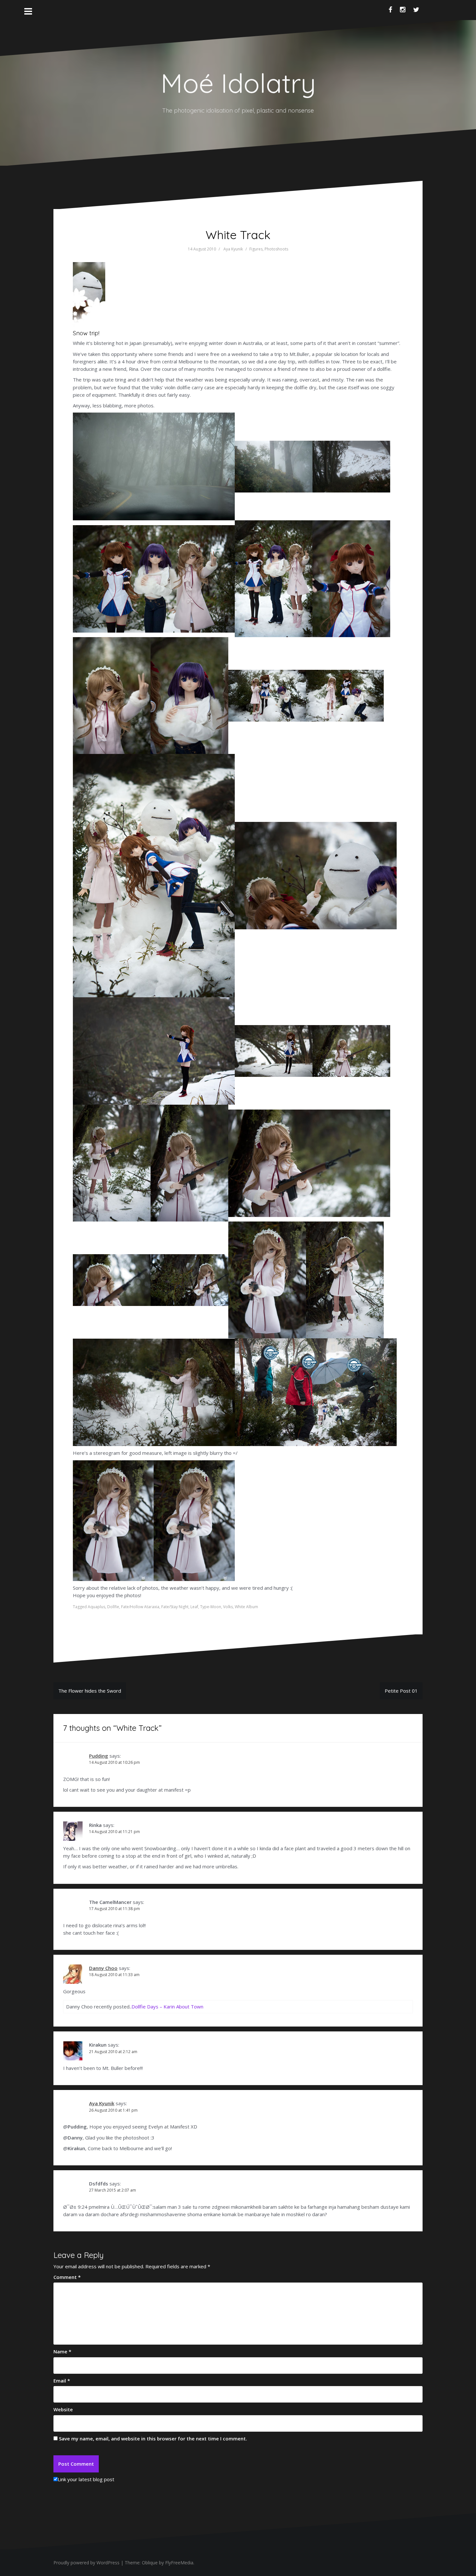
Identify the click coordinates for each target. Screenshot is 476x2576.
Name (62, 2351)
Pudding (99, 1756)
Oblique (150, 2563)
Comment (67, 2277)
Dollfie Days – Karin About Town (167, 2007)
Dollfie (113, 1607)
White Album (246, 1607)
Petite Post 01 (401, 1691)
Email (62, 2381)
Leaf (194, 1607)
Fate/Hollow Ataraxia (140, 1607)
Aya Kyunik (233, 249)
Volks (228, 1607)
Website (63, 2409)
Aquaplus (96, 1607)
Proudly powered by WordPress (86, 2563)
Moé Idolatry (238, 83)
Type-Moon (211, 1607)
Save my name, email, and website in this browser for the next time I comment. (153, 2438)
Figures (256, 249)
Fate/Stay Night (175, 1607)
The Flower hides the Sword (90, 1691)
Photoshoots (276, 249)
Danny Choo (103, 1968)
